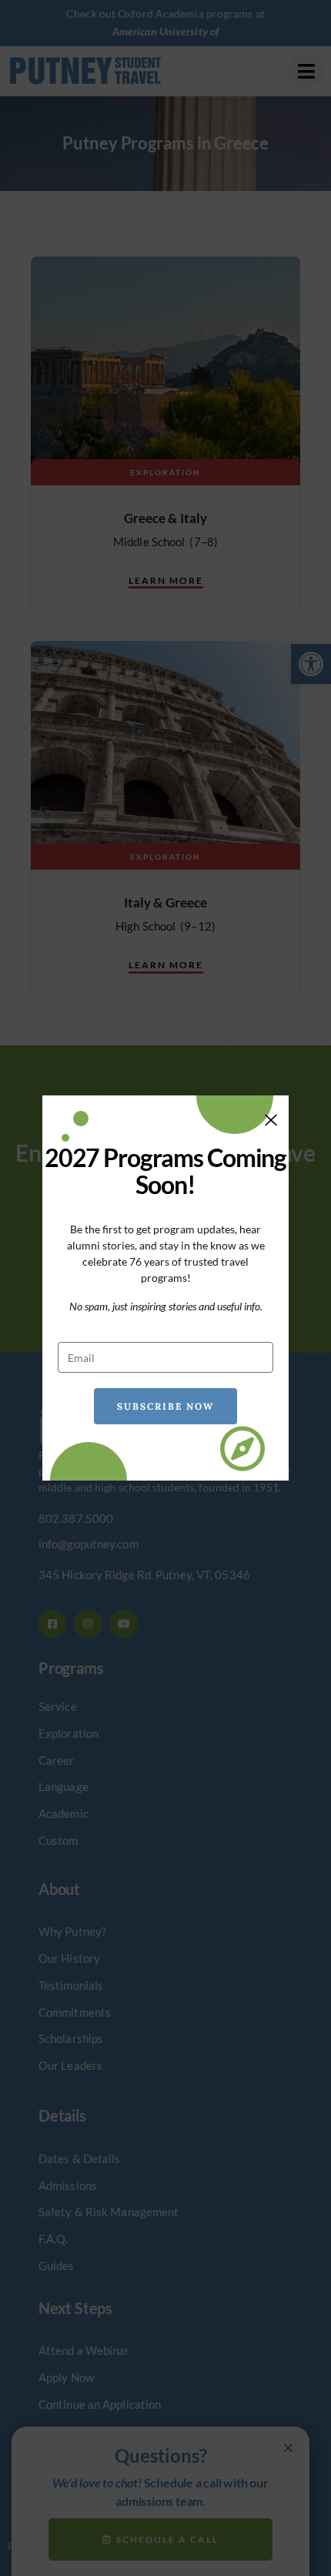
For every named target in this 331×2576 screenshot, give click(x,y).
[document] (165, 1288)
